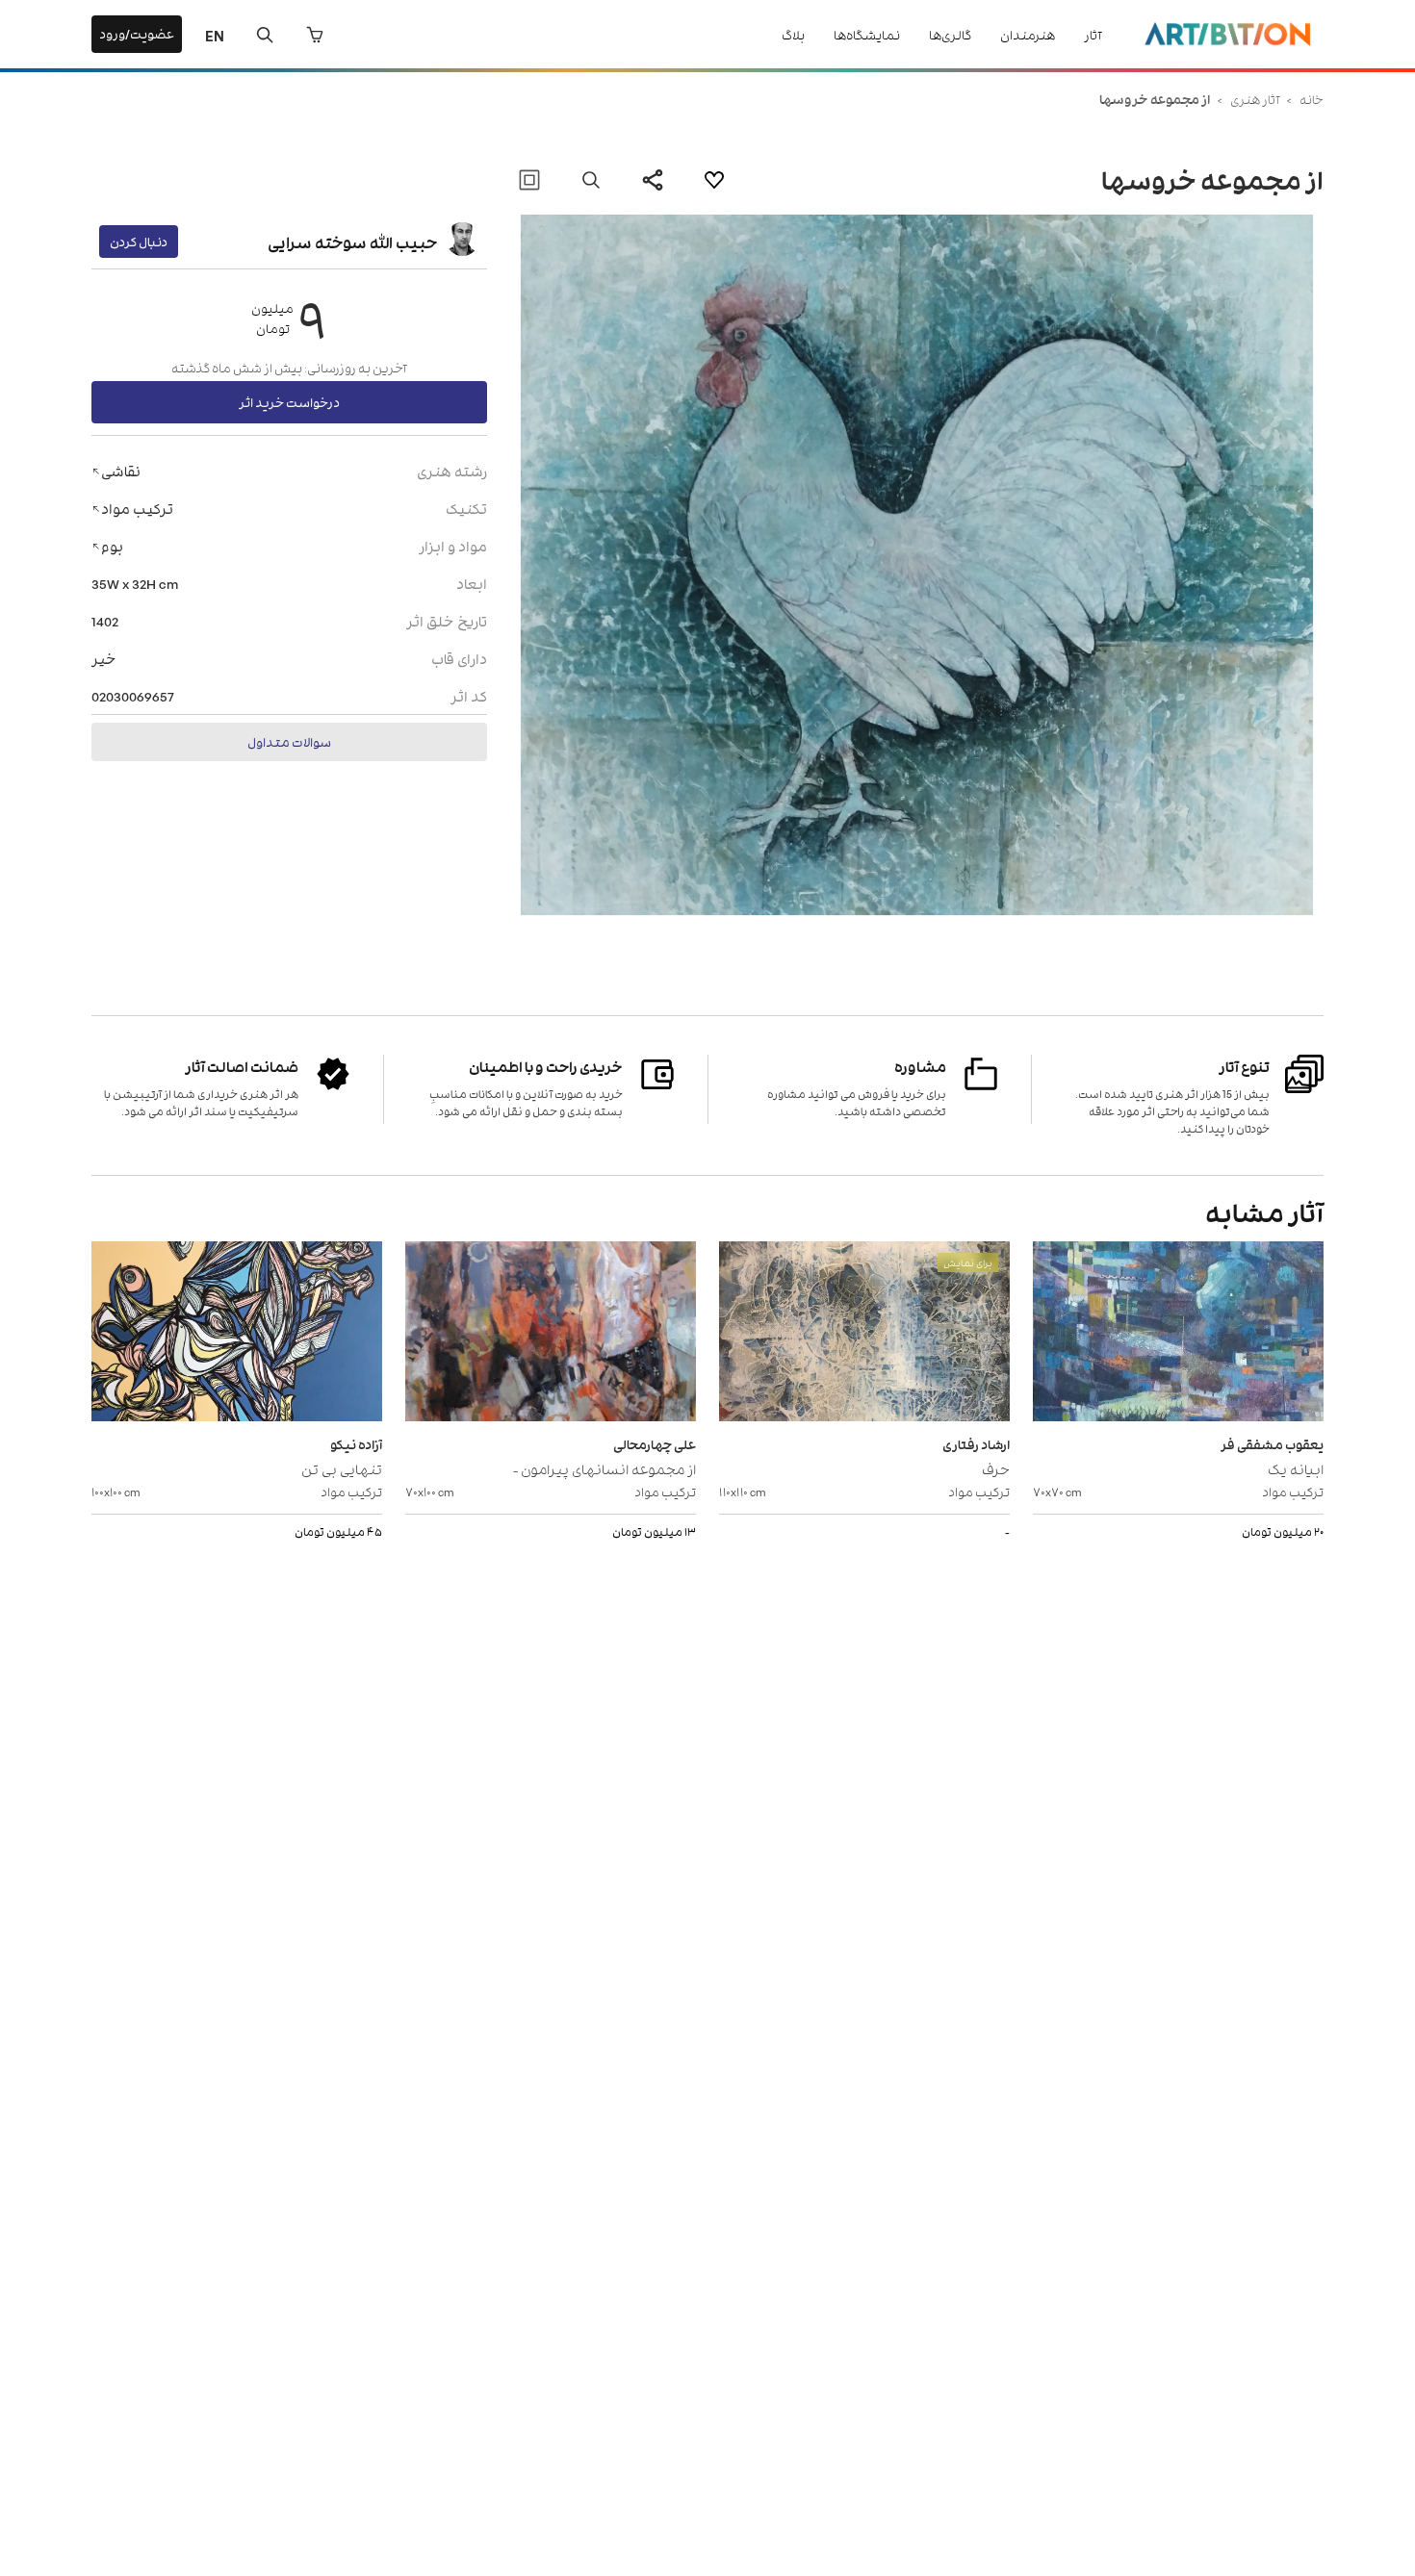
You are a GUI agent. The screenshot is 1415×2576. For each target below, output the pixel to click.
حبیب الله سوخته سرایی (353, 242)
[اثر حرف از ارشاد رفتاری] (864, 1334)
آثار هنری (1255, 99)
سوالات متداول (289, 741)
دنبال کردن (139, 241)
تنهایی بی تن (342, 1468)
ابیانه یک (1296, 1468)
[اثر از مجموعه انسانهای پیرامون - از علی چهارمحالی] (551, 1334)
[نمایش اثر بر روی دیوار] (529, 180)
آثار (1093, 34)
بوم (112, 545)
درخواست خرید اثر (289, 402)
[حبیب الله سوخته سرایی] (463, 242)
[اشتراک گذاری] (653, 180)
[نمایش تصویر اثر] (591, 180)
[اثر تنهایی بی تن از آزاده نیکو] (237, 1334)
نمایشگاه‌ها (867, 34)
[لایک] (714, 180)
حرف (996, 1468)
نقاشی (121, 470)
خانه (1312, 99)
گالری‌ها (950, 34)
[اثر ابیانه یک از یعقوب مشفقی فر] (1178, 1334)
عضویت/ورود (137, 33)
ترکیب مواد (137, 508)
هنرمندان (1028, 34)
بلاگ (793, 34)
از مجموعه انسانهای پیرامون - (605, 1468)
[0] (315, 35)
